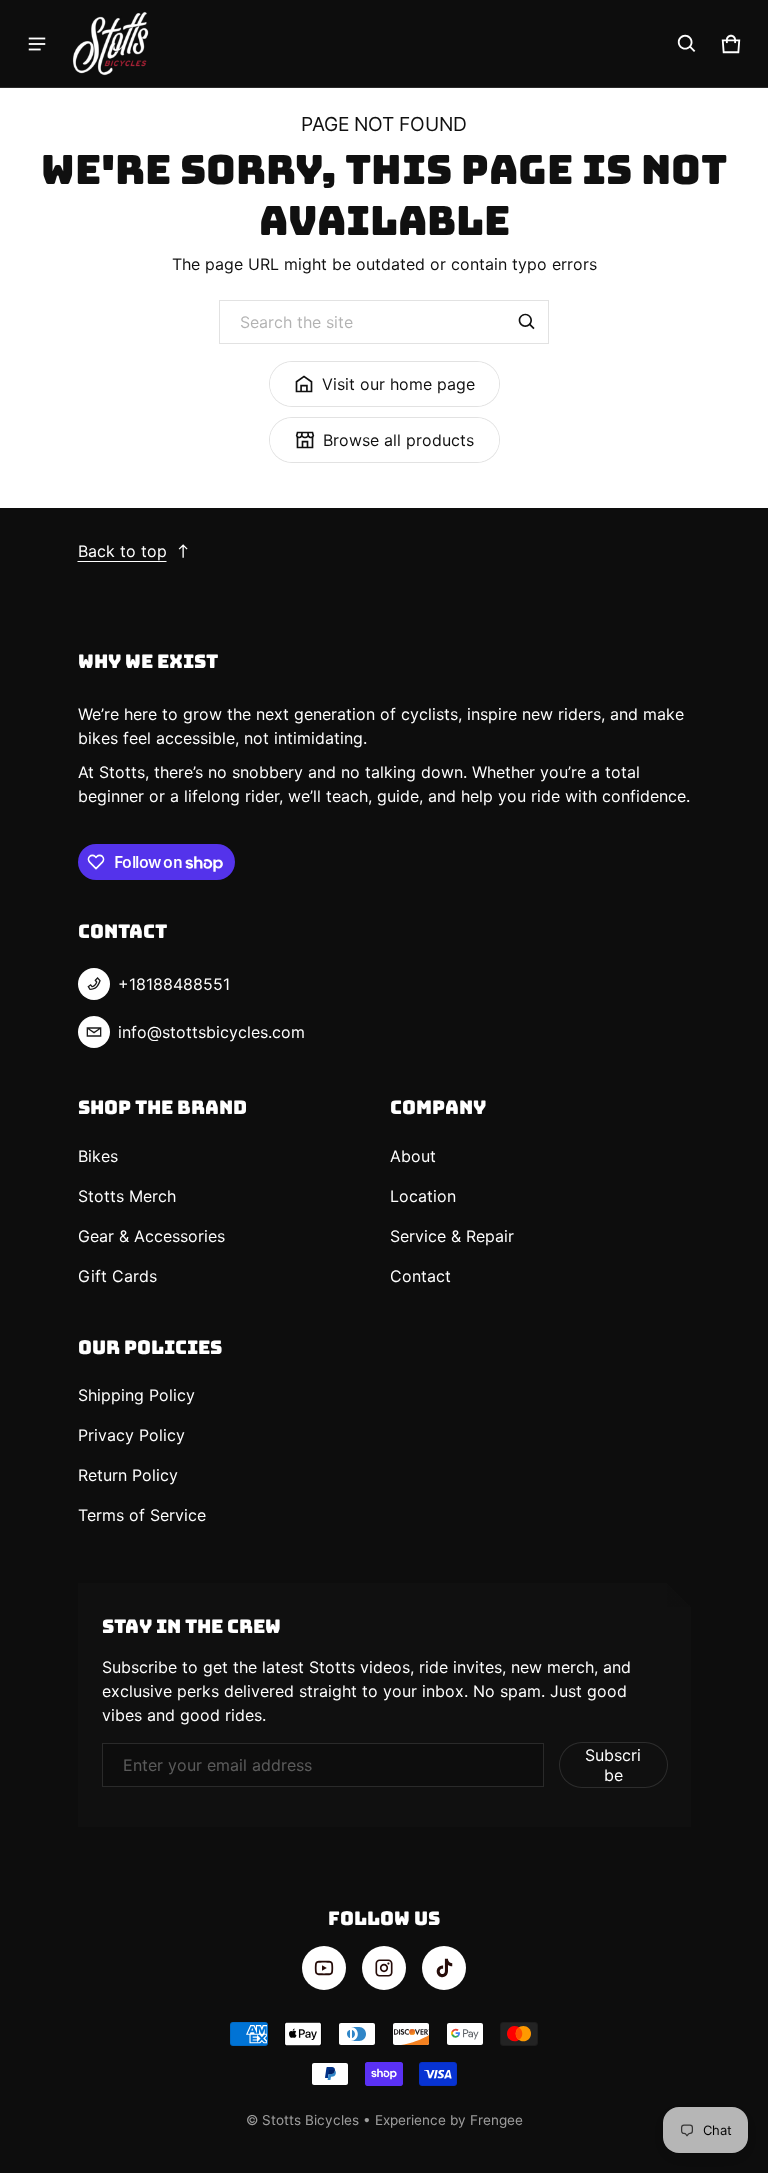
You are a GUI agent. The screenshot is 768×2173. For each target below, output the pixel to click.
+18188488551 (174, 984)
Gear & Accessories (151, 1236)
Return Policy (128, 1475)
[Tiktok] (444, 1968)
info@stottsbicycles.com (211, 1032)
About (413, 1156)
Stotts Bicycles (310, 2120)
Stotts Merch (127, 1196)
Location (423, 1196)
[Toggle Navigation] (37, 44)
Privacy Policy (131, 1435)
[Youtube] (324, 1968)
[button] (687, 44)
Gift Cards (117, 1276)
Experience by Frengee (449, 2120)
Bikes (98, 1156)
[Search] (527, 322)
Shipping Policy (136, 1395)
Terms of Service (142, 1515)
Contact (420, 1276)
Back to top (122, 551)
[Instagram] (384, 1968)
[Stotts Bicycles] (111, 43)
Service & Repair (452, 1236)
